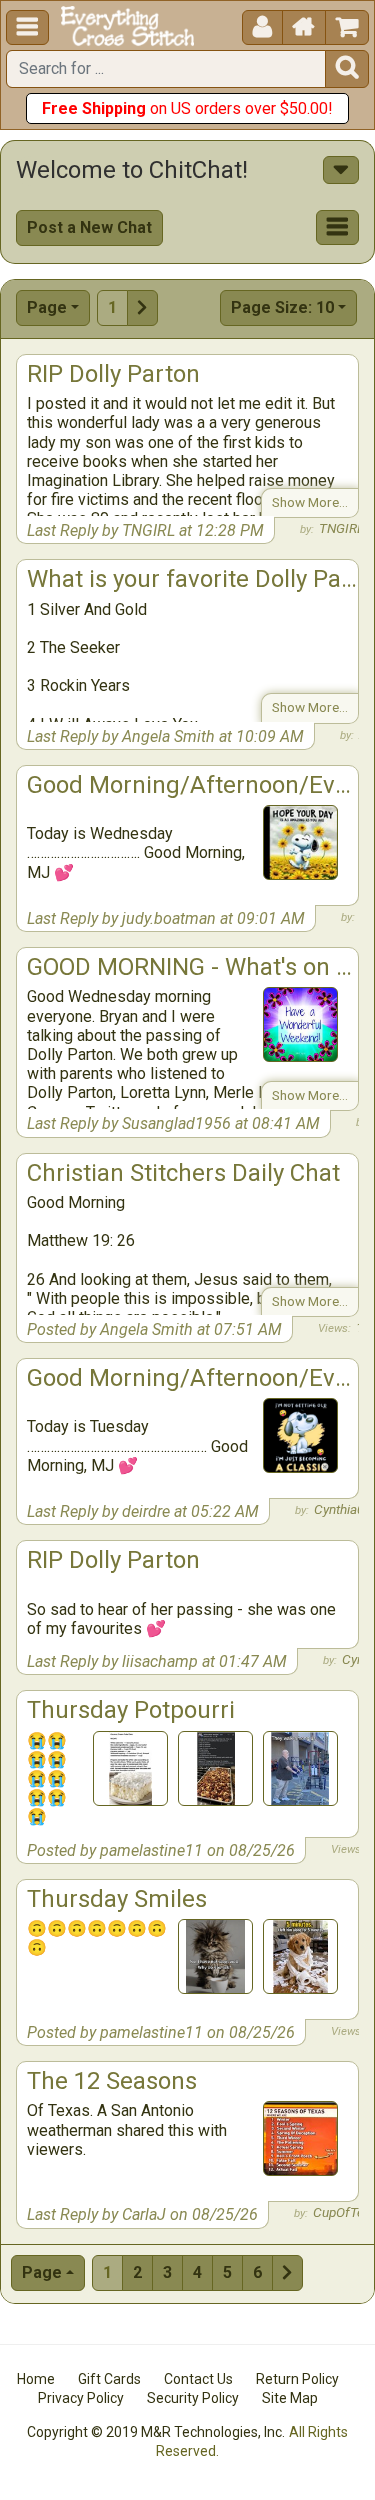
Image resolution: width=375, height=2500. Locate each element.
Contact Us (198, 2379)
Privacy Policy (81, 2398)
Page (47, 307)
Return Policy (297, 2379)
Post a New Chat (89, 227)
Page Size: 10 (282, 307)
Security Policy (193, 2398)
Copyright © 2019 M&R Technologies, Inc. (156, 2432)
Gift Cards (109, 2379)
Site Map (290, 2398)
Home (36, 2379)
